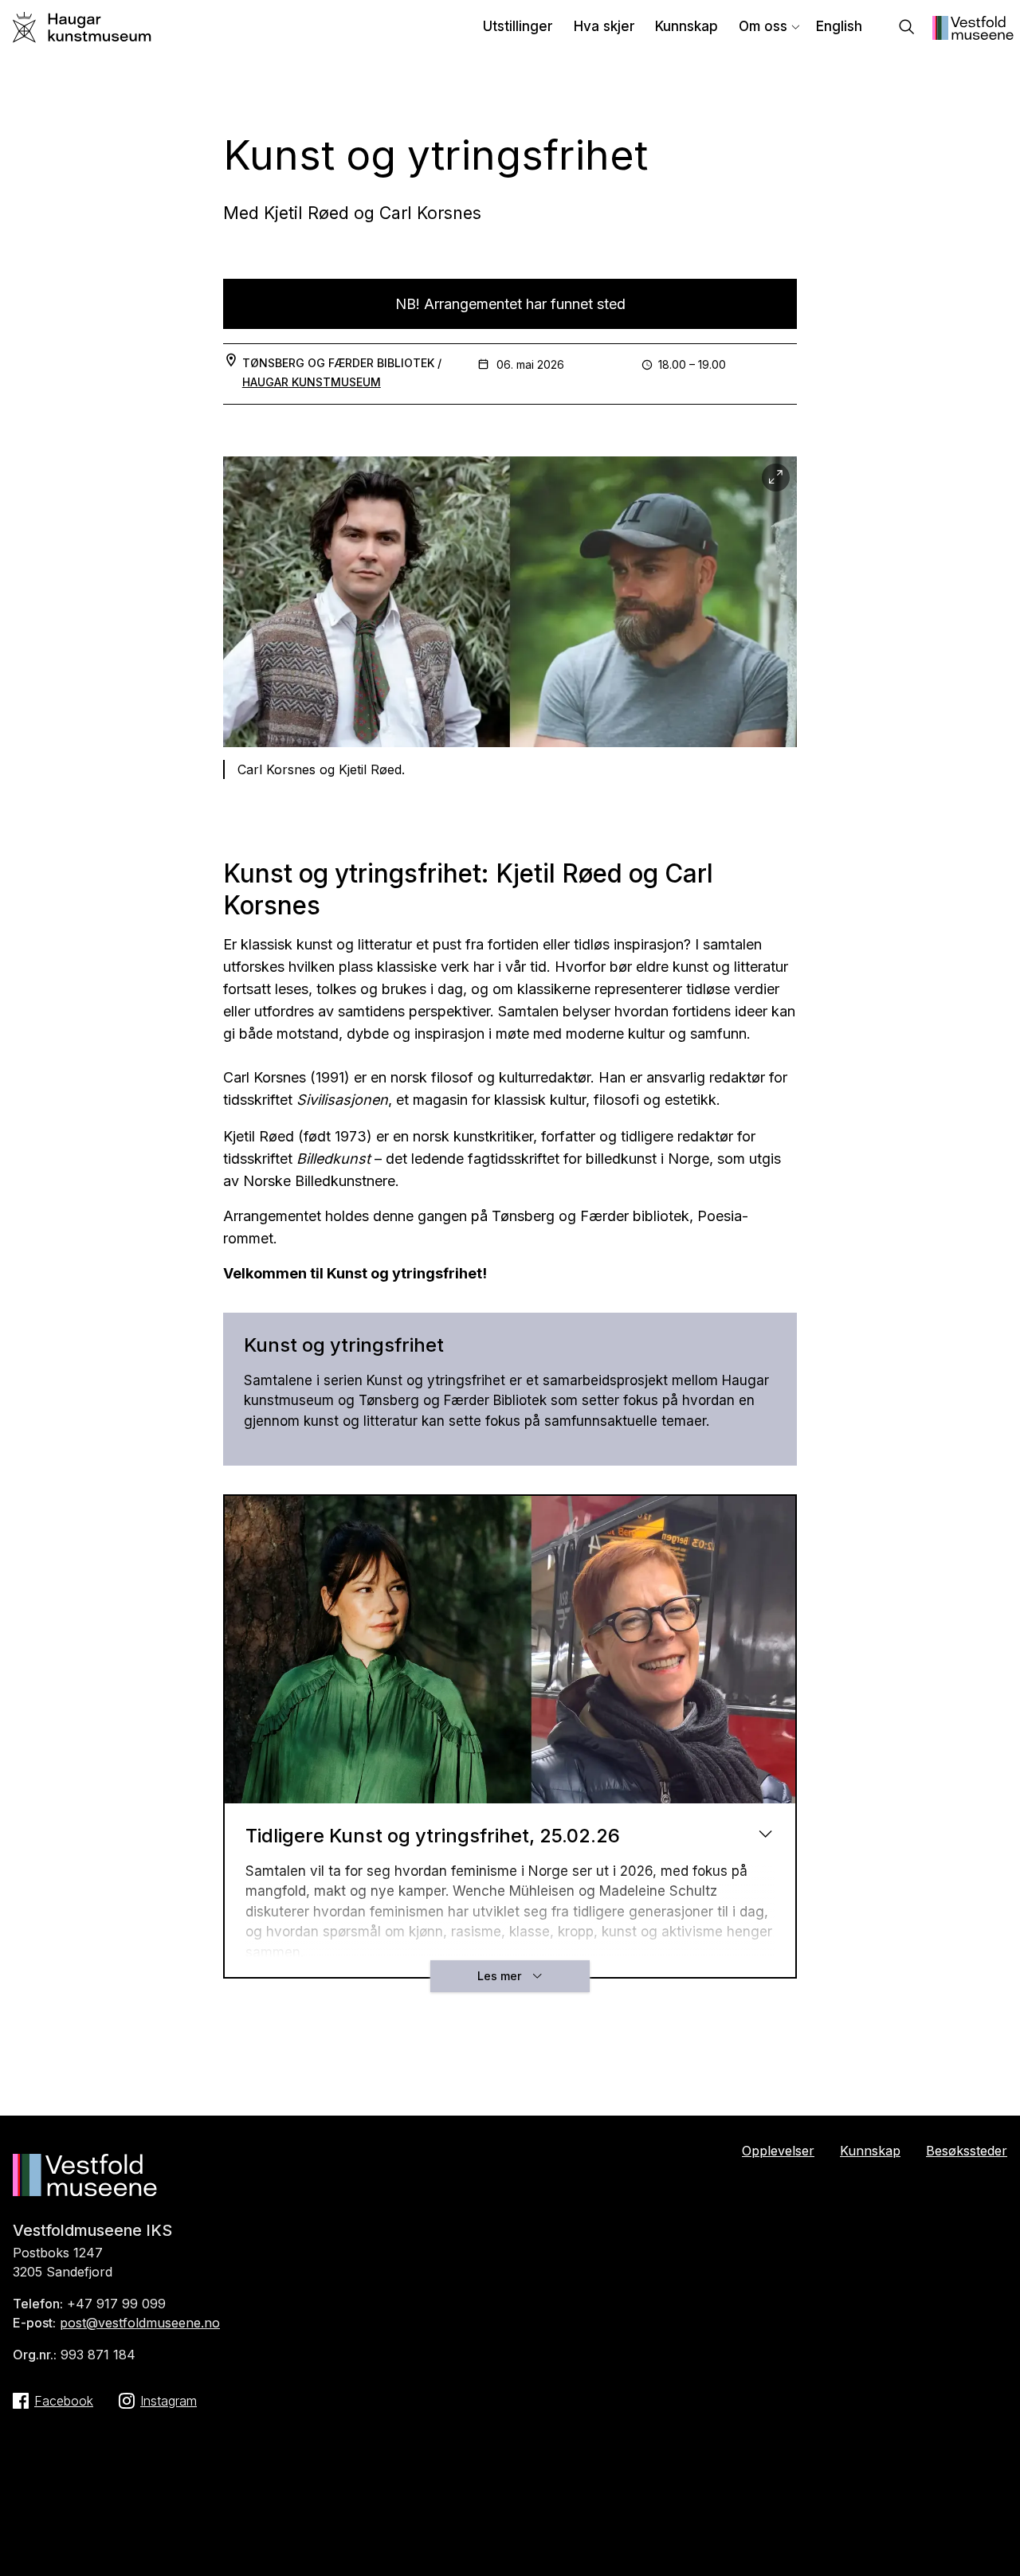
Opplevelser (778, 2151)
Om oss (763, 26)
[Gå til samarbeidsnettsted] (973, 35)
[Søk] (907, 28)
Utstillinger (518, 26)
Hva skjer (604, 26)
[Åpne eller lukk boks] (766, 1833)
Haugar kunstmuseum (312, 382)
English (839, 26)
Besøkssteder (967, 2151)
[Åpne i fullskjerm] (776, 478)
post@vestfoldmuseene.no (140, 2323)
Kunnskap (687, 26)
